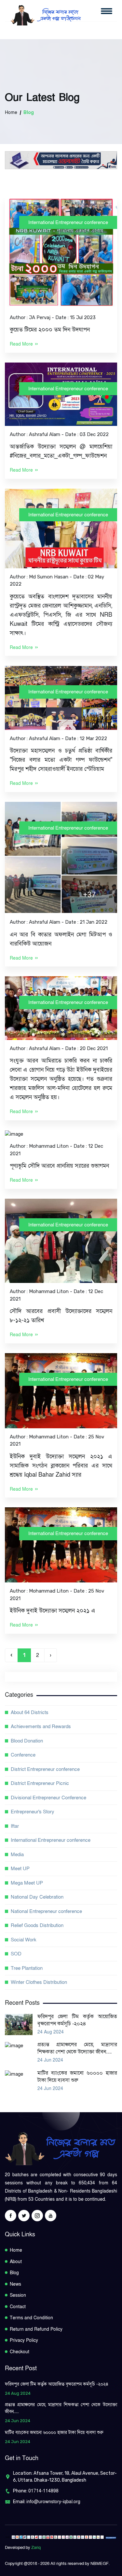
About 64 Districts (30, 1712)
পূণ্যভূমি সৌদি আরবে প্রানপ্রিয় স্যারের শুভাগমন (59, 1166)
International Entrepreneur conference (68, 222)
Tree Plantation (27, 1968)
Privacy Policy (24, 2340)
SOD (16, 1954)
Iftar (15, 1826)
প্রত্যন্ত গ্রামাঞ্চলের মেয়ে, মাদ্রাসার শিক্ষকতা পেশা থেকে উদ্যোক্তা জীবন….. (77, 2048)
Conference (23, 1755)
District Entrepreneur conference (45, 1769)
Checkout (20, 2352)
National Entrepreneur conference (46, 1911)
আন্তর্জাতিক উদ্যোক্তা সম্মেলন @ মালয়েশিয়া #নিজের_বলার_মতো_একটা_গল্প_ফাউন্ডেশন (61, 451)
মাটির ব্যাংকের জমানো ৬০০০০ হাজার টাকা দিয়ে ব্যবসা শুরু (77, 2077)
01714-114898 (43, 2491)
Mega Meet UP (27, 1883)
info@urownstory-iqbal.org (53, 2502)
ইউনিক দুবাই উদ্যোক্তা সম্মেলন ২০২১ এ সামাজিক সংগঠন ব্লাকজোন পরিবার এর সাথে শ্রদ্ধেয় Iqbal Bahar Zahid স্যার (61, 1466)
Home (11, 113)
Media (17, 1855)
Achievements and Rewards (41, 1726)
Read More (22, 344)
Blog (14, 2273)
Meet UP (20, 1869)
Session (18, 2295)
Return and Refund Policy (36, 2329)
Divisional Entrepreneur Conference (48, 1798)
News (15, 2284)
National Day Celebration (37, 1897)
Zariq (36, 2548)
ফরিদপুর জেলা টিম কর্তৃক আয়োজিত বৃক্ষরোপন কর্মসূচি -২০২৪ (77, 2020)
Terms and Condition (31, 2318)
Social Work (24, 1940)
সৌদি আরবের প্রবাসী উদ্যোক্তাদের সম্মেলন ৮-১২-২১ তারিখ (61, 1316)
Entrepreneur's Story (33, 1812)
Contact (18, 2307)
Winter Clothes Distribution (39, 1982)
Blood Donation (27, 1741)
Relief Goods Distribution (37, 1925)
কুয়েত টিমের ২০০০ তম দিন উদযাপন (50, 330)
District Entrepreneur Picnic (40, 1783)
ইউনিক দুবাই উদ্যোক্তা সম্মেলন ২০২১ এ (53, 1611)
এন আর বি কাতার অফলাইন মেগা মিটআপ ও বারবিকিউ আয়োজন (61, 939)
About (16, 2262)
